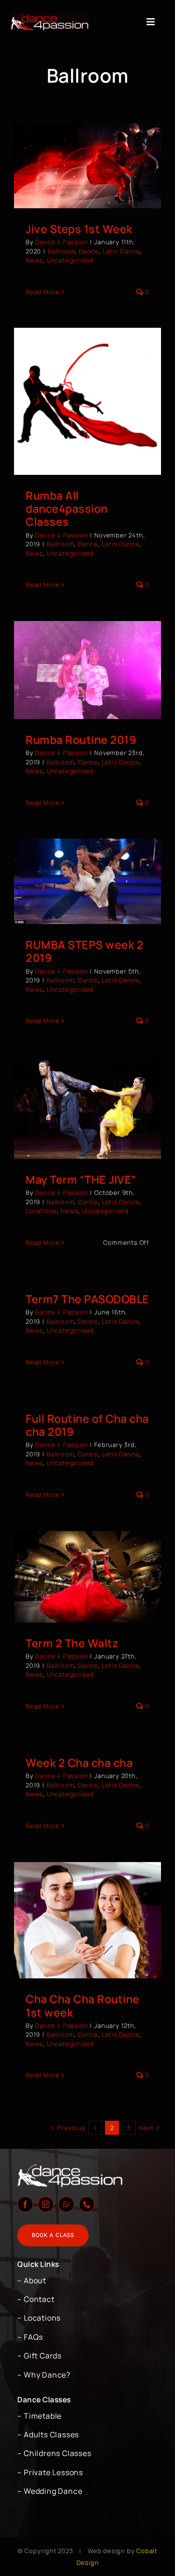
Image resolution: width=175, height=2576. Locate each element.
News (34, 260)
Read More (43, 292)
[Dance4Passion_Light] (49, 17)
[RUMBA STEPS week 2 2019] (87, 881)
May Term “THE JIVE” (81, 1179)
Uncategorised (70, 260)
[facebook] (25, 2204)
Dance (89, 251)
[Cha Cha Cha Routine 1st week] (87, 1920)
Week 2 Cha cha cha (79, 1763)
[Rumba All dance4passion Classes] (87, 401)
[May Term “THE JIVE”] (87, 1108)
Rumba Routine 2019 (81, 740)
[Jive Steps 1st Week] (87, 165)
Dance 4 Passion (61, 242)
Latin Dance (122, 251)
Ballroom (61, 251)
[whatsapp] (66, 2204)
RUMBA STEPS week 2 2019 (84, 951)
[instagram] (46, 2204)
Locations (41, 1211)
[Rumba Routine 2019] (87, 670)
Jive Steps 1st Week (79, 229)
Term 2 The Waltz (72, 1643)
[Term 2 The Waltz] (87, 1577)
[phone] (87, 2204)
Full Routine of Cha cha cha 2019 (87, 1425)
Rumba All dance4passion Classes (67, 508)
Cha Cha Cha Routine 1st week (83, 2005)
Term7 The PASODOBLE (87, 1299)
